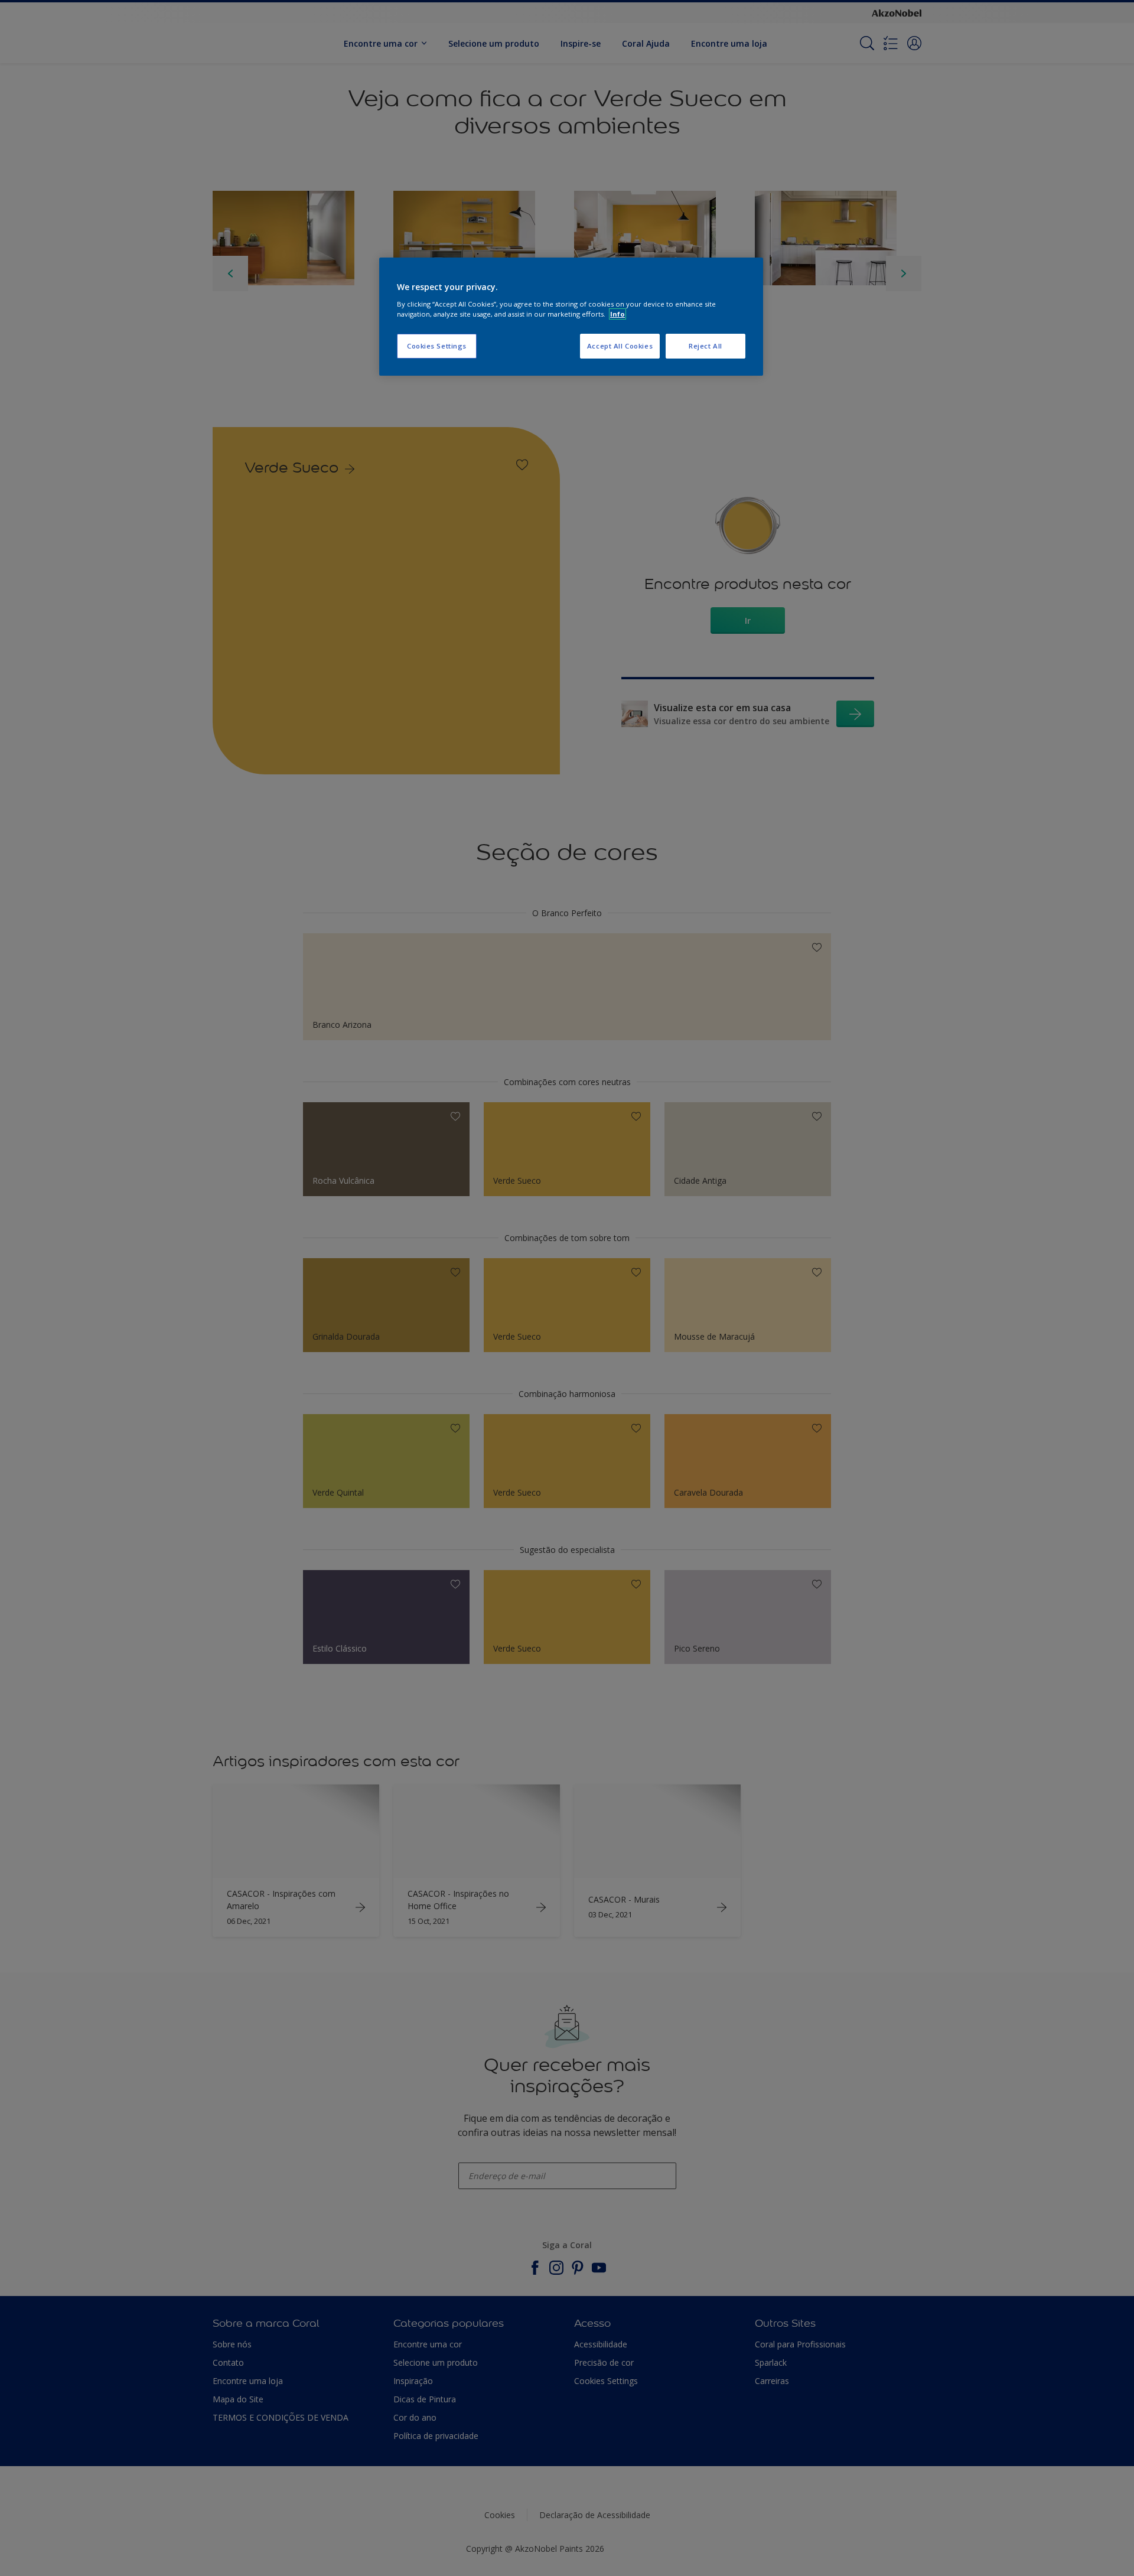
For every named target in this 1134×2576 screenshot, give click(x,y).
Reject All (706, 346)
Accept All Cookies (620, 346)
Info (617, 314)
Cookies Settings (437, 346)
